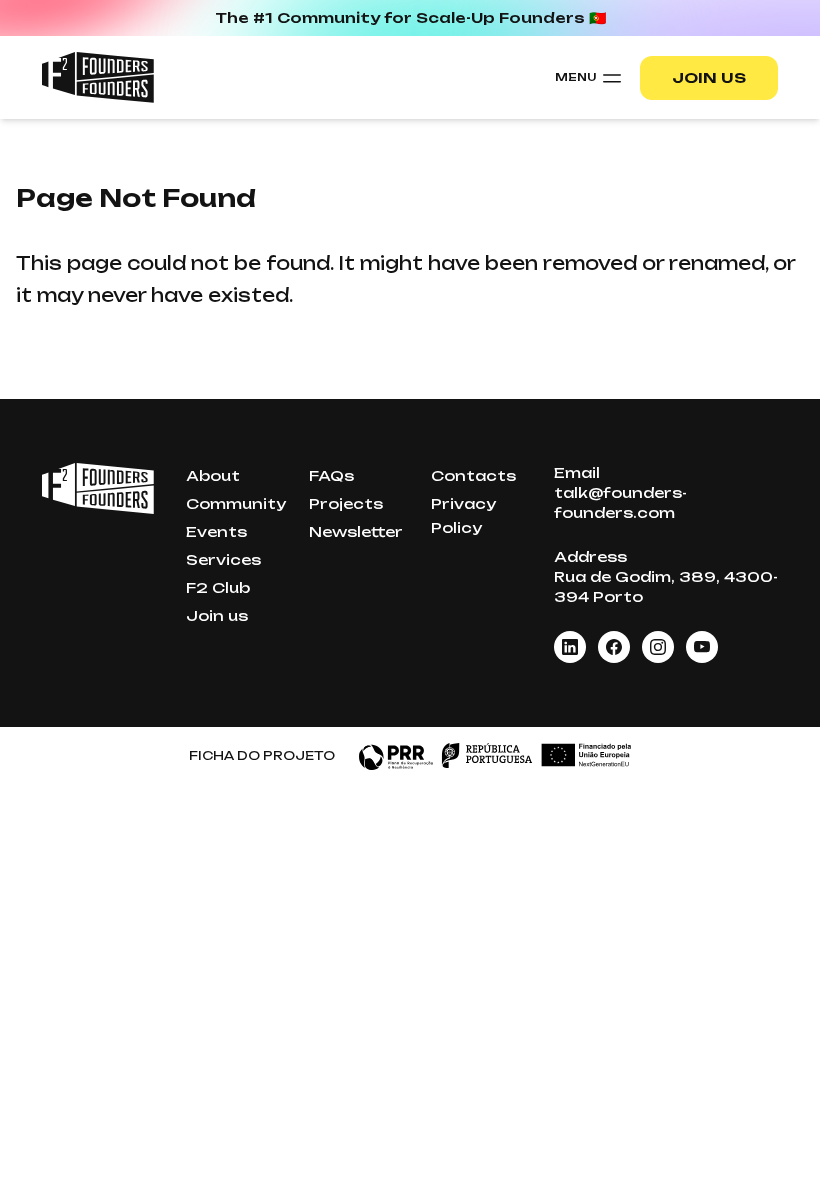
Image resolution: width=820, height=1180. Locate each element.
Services (223, 559)
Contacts (473, 475)
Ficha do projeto (262, 755)
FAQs (331, 475)
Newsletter (356, 531)
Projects (346, 503)
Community (236, 503)
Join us (709, 77)
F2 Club (218, 587)
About (213, 475)
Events (216, 531)
